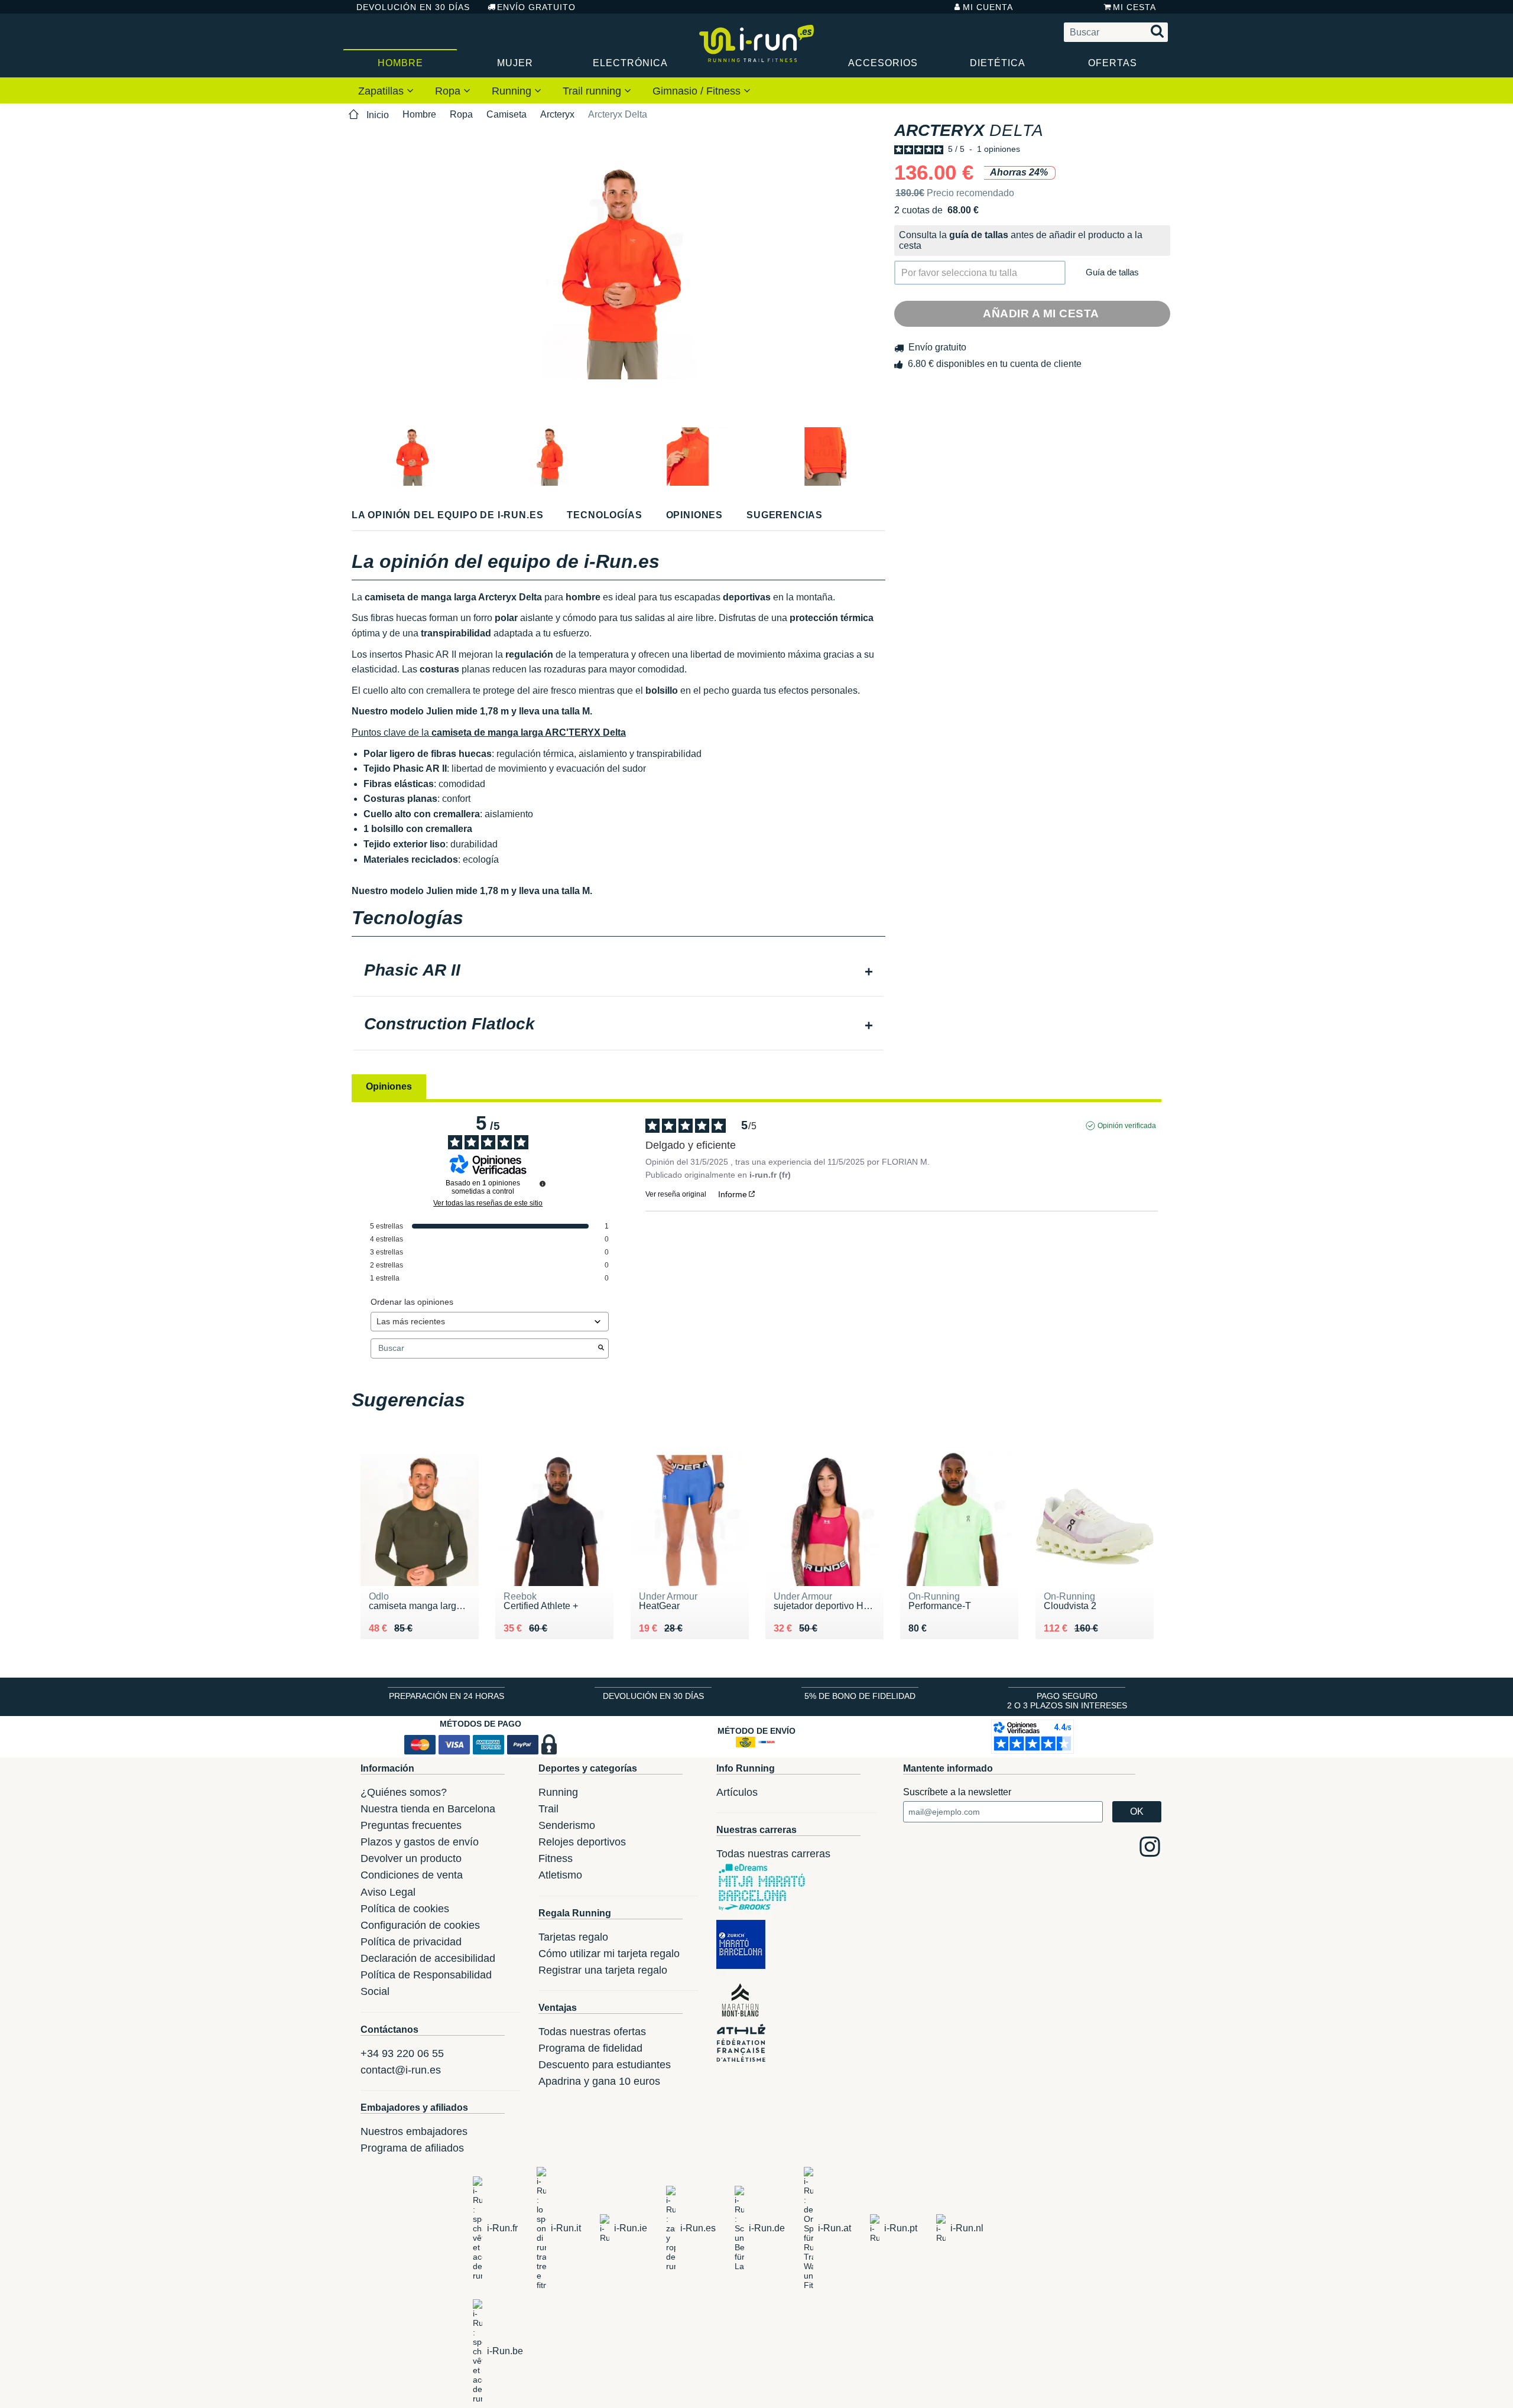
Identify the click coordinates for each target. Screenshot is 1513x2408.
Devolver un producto (411, 1858)
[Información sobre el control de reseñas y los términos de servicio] (543, 1184)
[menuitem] (386, 90)
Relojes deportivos (582, 1842)
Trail (548, 1809)
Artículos (737, 1792)
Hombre (400, 63)
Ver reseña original (676, 1194)
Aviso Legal (388, 1892)
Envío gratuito (536, 7)
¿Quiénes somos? (404, 1792)
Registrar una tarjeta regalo (603, 1970)
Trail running (593, 91)
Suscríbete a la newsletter (957, 1792)
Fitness (556, 1858)
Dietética (998, 63)
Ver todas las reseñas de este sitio (488, 1203)
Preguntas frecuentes (411, 1825)
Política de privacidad (411, 1942)
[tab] (618, 971)
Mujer (515, 63)
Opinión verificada (1127, 1126)
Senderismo (567, 1825)
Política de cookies (405, 1909)
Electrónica (630, 63)
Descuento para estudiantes (605, 2065)
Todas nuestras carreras (773, 1854)
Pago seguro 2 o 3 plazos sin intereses (1067, 1701)
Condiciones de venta (412, 1875)
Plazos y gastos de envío (420, 1842)
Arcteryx (557, 114)
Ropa (449, 91)
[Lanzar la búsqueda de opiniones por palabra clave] (601, 1348)
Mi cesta (1134, 7)
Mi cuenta (988, 7)
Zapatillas (382, 91)
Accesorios (883, 63)
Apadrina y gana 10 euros (599, 2081)
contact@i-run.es (401, 2070)
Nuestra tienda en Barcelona (428, 1809)
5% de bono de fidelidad (860, 1696)
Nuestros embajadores (414, 2131)
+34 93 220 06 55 (402, 2053)
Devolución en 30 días (413, 7)
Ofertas (1113, 63)
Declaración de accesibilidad (428, 1958)
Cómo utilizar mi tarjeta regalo (609, 1954)
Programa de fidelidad (590, 2048)
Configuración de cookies (420, 1925)
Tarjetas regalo (573, 1937)
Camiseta (507, 114)
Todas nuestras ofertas (592, 2032)
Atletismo (560, 1875)
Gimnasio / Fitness (698, 91)
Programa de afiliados (412, 2148)
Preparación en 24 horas (447, 1696)
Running (513, 91)
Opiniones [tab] (389, 1086)
